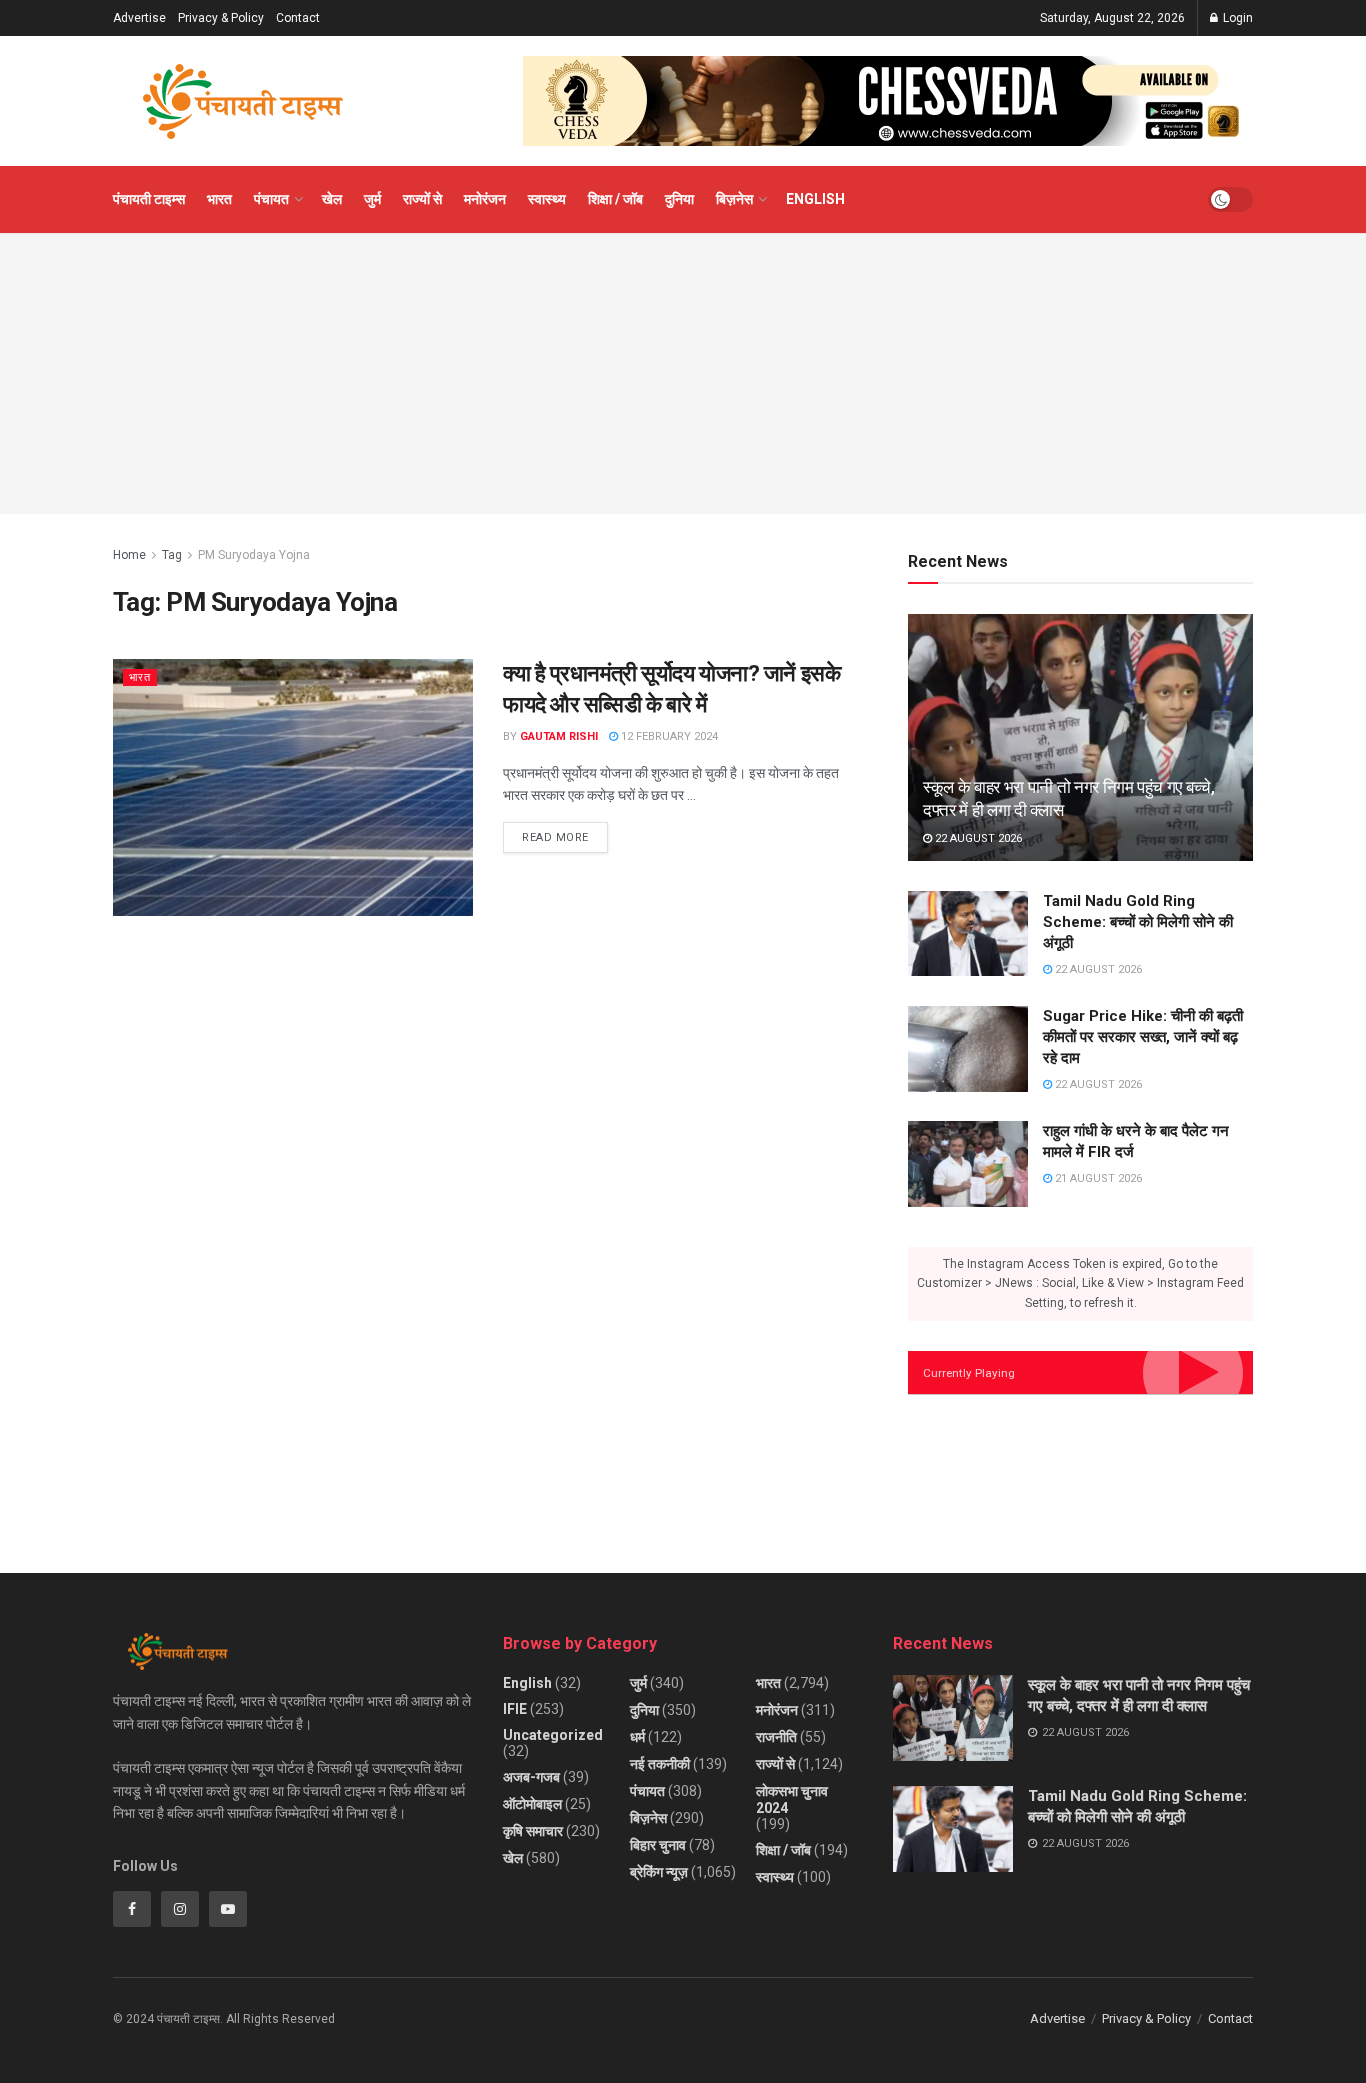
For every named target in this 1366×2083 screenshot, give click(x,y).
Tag (172, 555)
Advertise (139, 18)
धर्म (637, 1737)
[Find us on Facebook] (132, 1909)
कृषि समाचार (533, 1831)
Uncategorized (553, 1735)
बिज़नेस (734, 199)
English (815, 199)
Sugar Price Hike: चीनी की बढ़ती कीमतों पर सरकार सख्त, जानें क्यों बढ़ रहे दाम (1143, 1037)
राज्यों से (422, 199)
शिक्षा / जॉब (615, 199)
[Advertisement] (683, 374)
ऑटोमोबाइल (532, 1804)
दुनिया (679, 199)
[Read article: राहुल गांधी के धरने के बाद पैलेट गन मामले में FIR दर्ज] (968, 1164)
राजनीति (776, 1737)
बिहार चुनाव (658, 1845)
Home (129, 555)
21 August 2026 (1097, 1178)
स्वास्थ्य (547, 199)
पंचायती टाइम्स (149, 199)
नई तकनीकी (660, 1764)
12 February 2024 (668, 736)
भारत (219, 199)
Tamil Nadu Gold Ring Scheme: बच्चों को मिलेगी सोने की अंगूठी (1138, 922)
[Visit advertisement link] (888, 101)
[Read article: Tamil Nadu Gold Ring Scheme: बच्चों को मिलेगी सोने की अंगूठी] (968, 934)
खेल (332, 199)
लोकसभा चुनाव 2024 (792, 1799)
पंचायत (271, 199)
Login (1236, 18)
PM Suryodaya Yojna (254, 555)
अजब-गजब (531, 1777)
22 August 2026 (977, 838)
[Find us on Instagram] (180, 1909)
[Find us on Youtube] (228, 1909)
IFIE (515, 1709)
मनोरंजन (485, 199)
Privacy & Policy (221, 18)
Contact (298, 18)
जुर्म (372, 199)
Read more (565, 833)
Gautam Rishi (559, 736)
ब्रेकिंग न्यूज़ (659, 1872)
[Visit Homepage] (243, 101)
